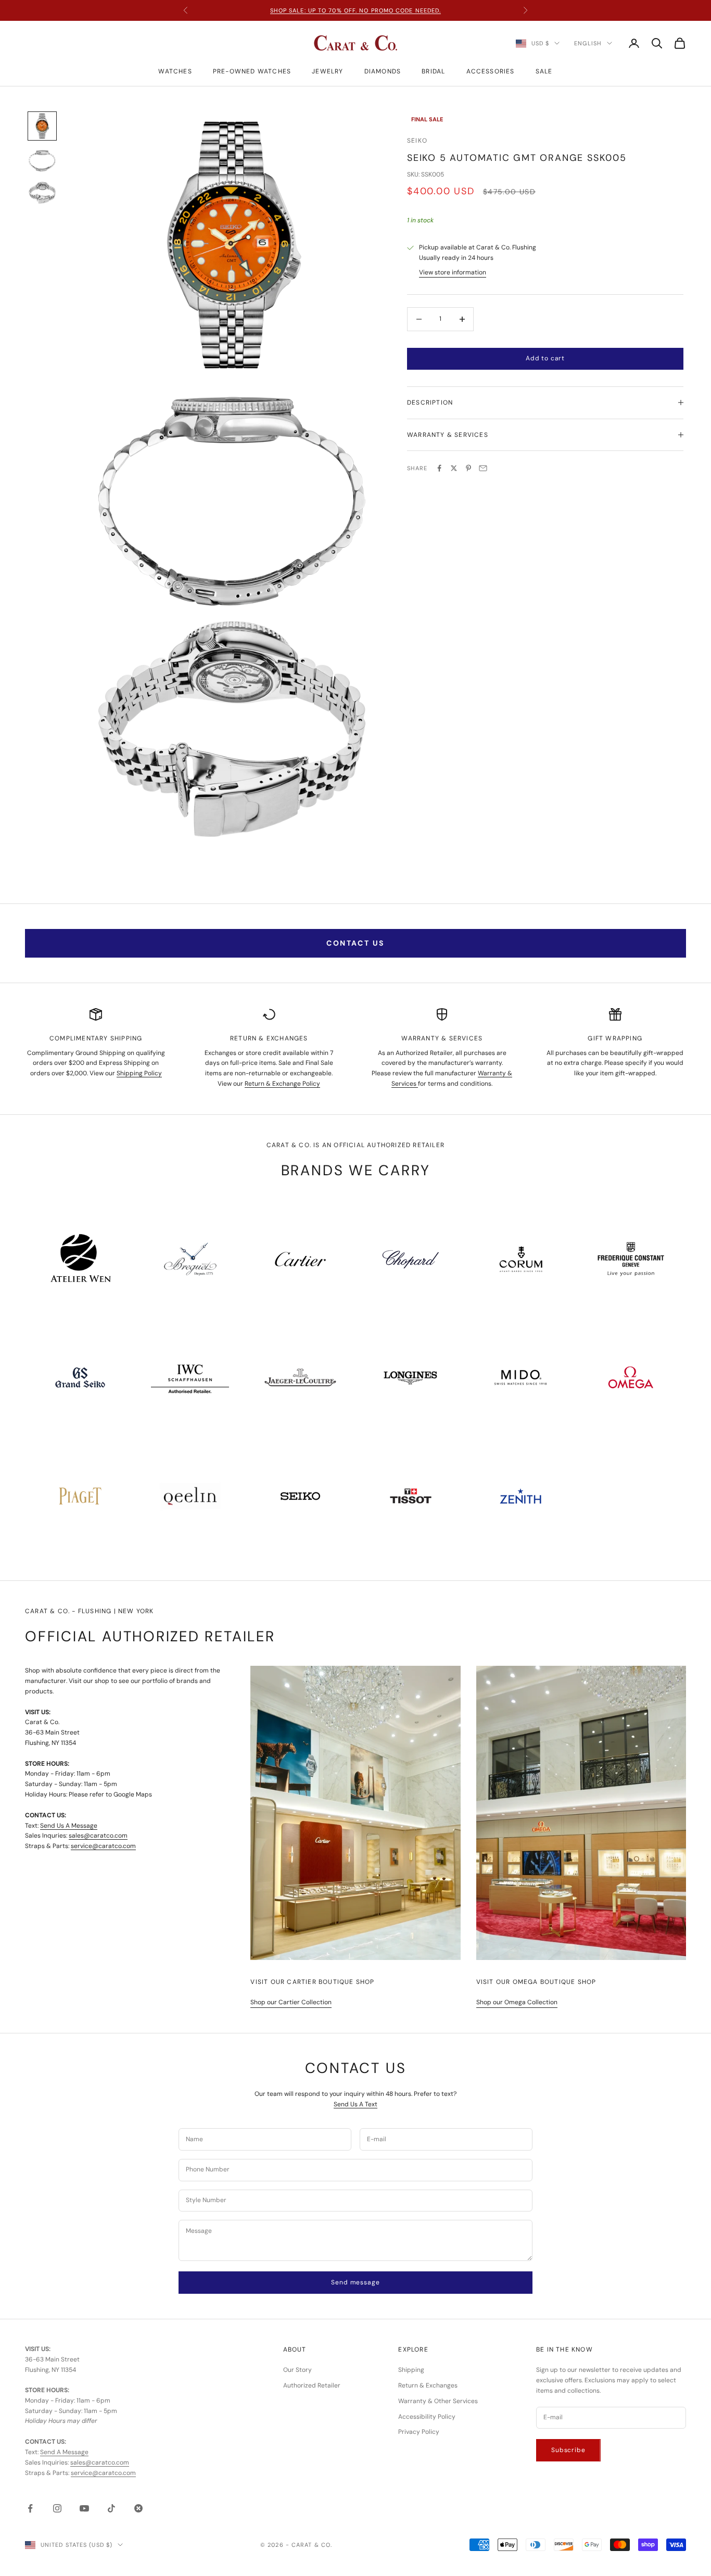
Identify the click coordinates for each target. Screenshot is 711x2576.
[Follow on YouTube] (84, 2508)
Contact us (355, 943)
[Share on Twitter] (454, 468)
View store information (453, 272)
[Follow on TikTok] (111, 2508)
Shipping (411, 2370)
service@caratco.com (103, 1846)
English (588, 43)
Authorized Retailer (312, 2385)
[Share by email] (483, 468)
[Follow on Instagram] (57, 2508)
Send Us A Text (355, 2104)
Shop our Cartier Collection (291, 2002)
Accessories (491, 71)
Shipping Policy (139, 1073)
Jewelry (327, 71)
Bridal (433, 71)
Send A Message (64, 2452)
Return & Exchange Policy (282, 1084)
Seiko (417, 141)
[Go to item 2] (42, 161)
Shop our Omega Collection (517, 2002)
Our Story (297, 2370)
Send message (355, 2282)
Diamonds (383, 71)
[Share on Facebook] (439, 468)
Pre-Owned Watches (252, 71)
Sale (544, 71)
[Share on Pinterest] (468, 468)
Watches (175, 71)
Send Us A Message (69, 1826)
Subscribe (568, 2450)
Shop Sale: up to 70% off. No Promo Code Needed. (356, 10)
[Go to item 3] (42, 193)
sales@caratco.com (98, 1836)
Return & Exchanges (428, 2385)
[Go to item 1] (42, 126)
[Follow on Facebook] (30, 2508)
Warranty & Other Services (438, 2401)
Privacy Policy (419, 2432)
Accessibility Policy (427, 2417)
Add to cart (545, 358)
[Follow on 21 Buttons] (138, 2508)
